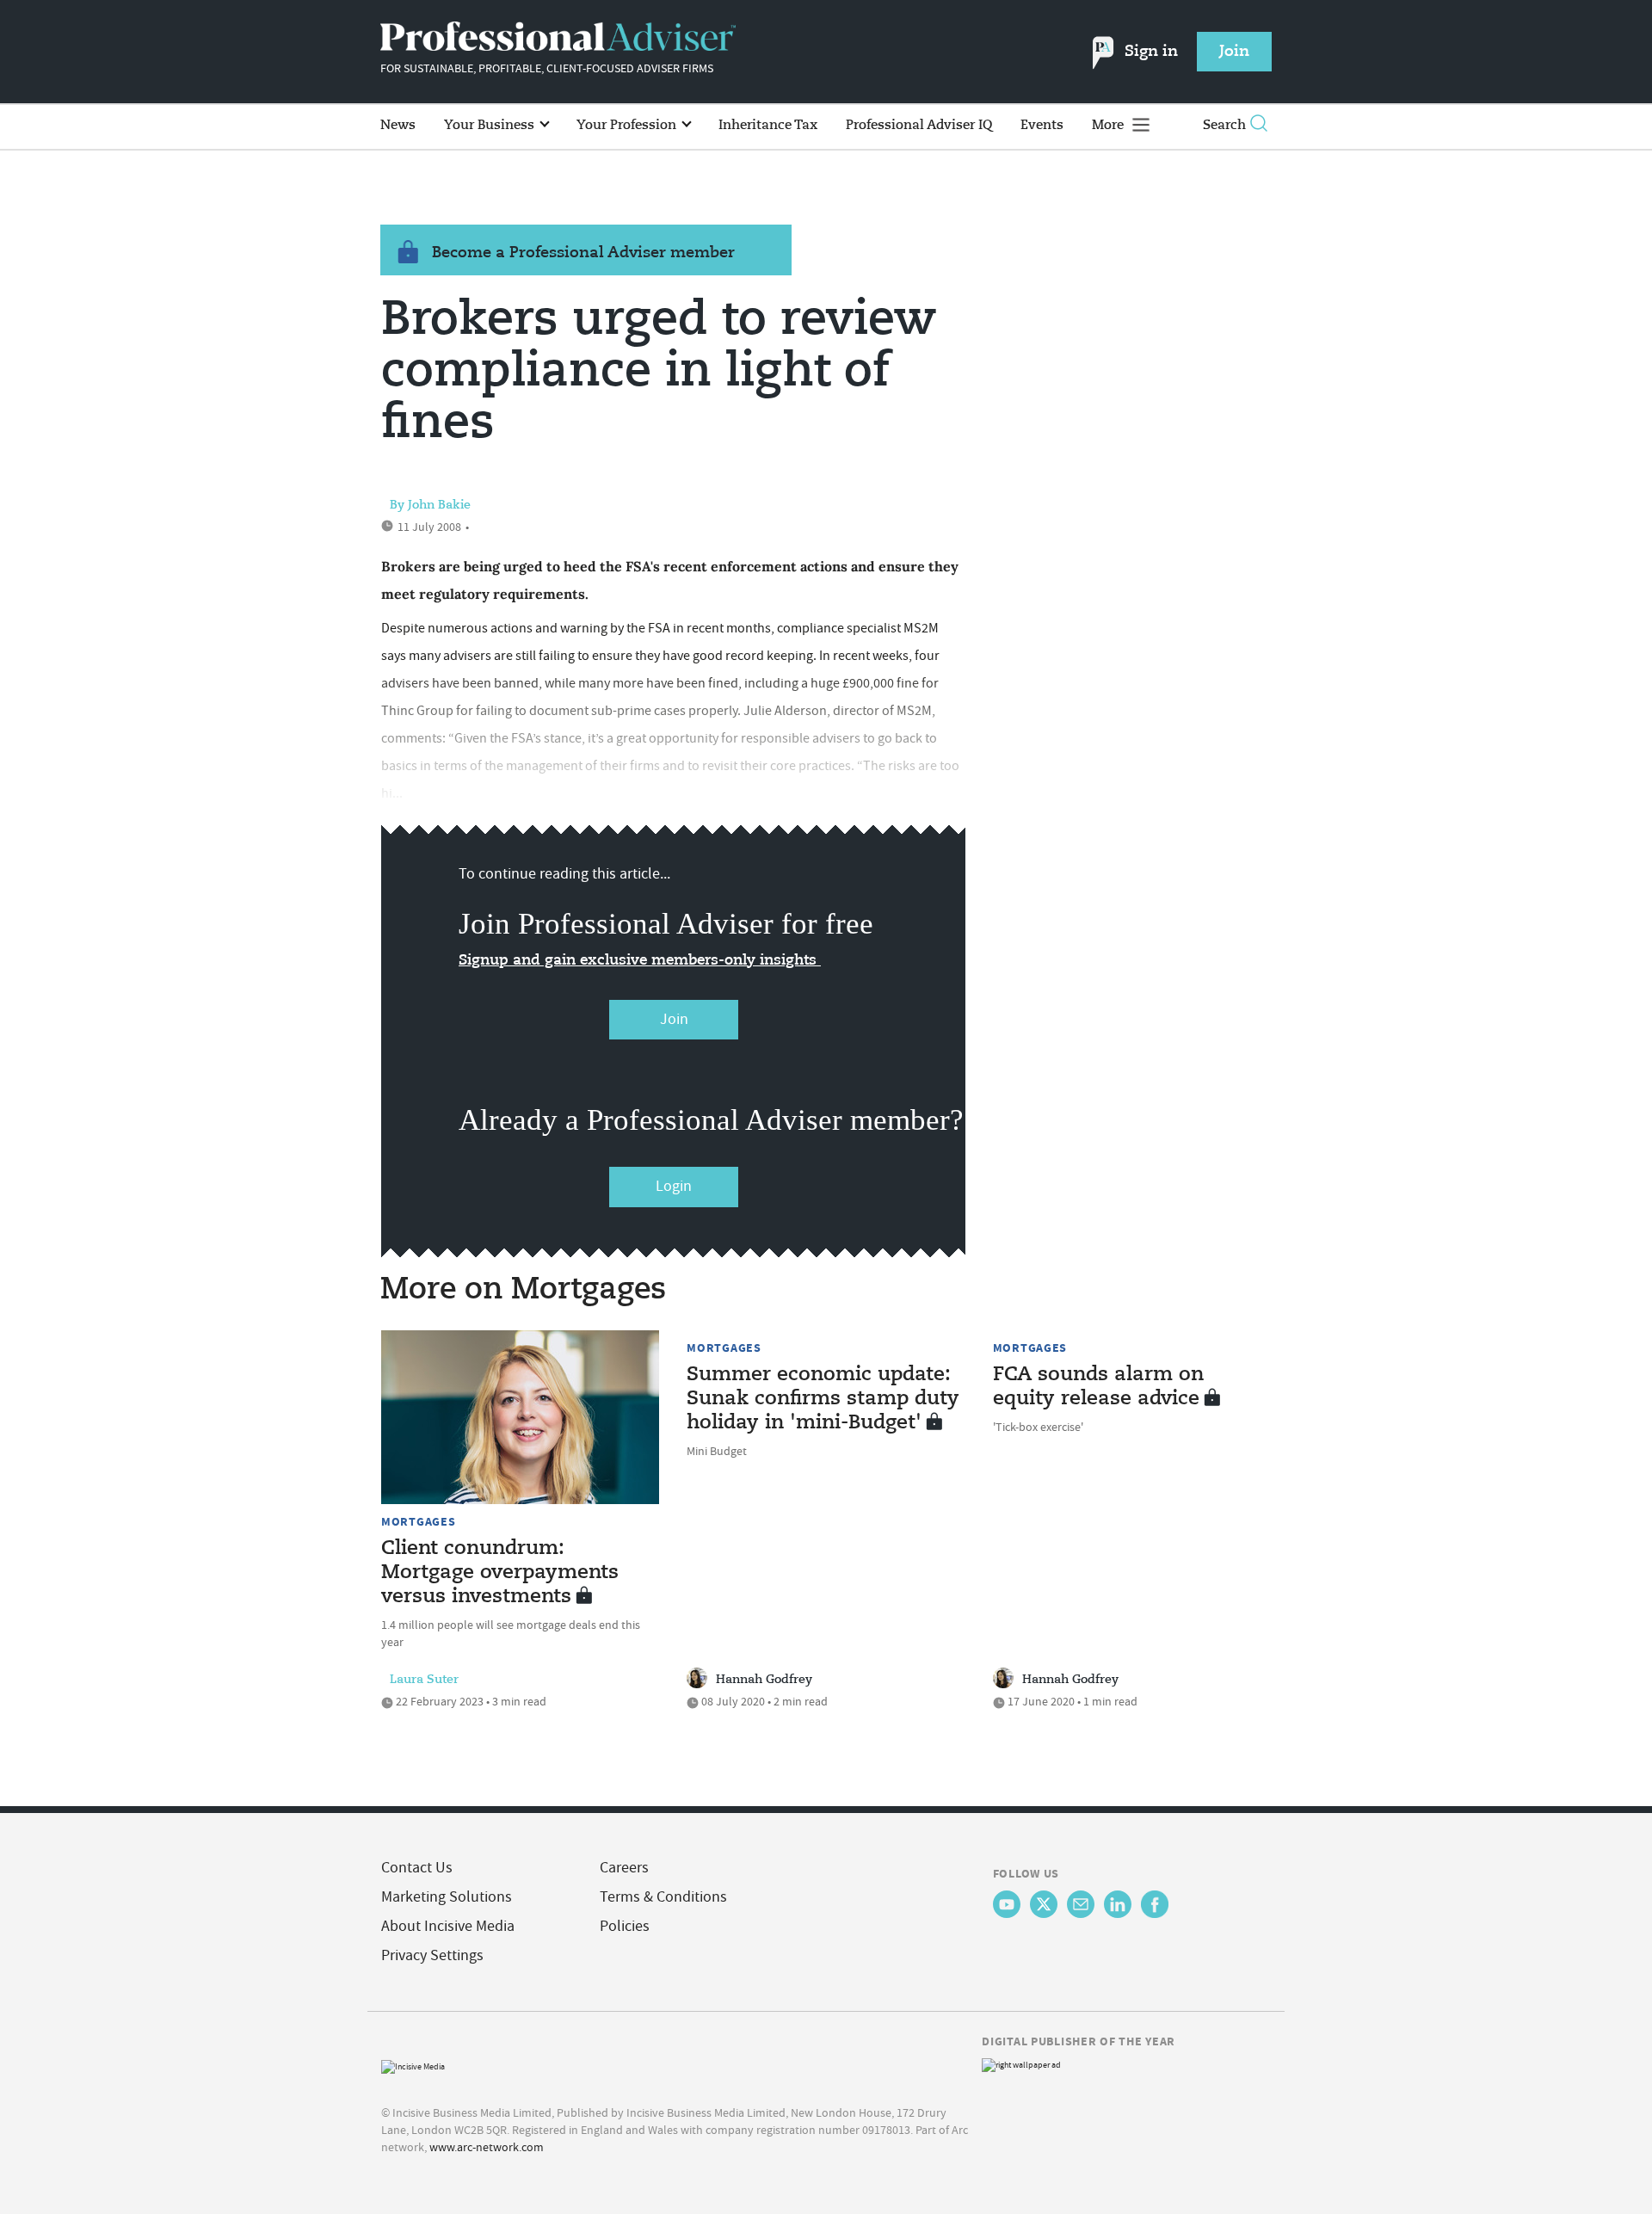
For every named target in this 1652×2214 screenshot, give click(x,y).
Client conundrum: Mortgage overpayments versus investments (500, 1573)
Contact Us (417, 1868)
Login (674, 1186)
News (398, 125)
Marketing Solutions (447, 1897)
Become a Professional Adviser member (583, 253)
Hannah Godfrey (764, 1680)
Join (674, 1019)
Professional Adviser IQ (919, 125)
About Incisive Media (448, 1926)
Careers (624, 1868)
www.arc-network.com (487, 2147)
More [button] (1110, 125)
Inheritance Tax (768, 125)
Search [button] (1224, 125)
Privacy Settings (432, 1955)
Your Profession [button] (628, 125)
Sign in (1151, 52)
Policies (625, 1926)
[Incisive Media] (413, 2065)
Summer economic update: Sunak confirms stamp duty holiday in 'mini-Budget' (823, 1399)
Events (1042, 125)
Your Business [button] (491, 125)
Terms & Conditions (663, 1897)
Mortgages (418, 1521)
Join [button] (1234, 52)
